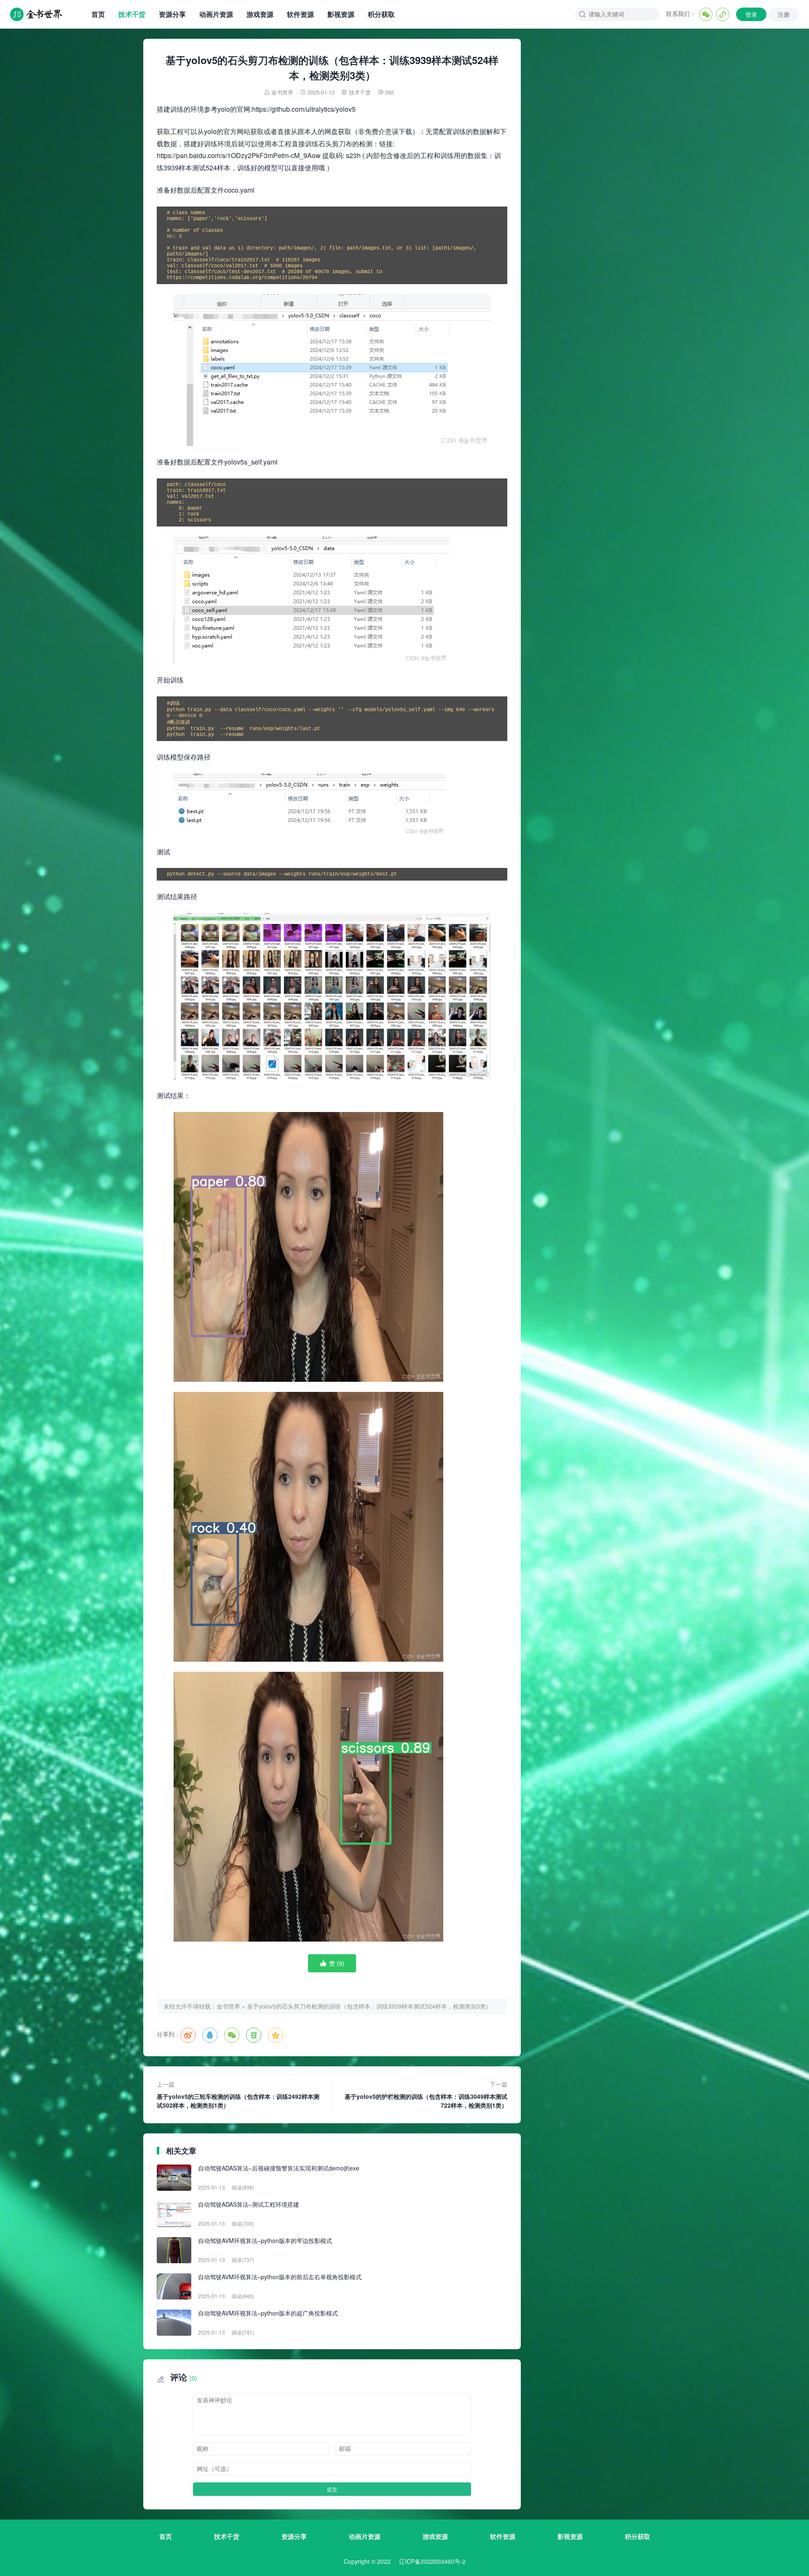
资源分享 (172, 14)
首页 (98, 14)
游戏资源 (260, 14)
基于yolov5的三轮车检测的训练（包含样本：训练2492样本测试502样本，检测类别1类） (238, 2095)
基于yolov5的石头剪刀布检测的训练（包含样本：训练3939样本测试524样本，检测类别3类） (369, 2006)
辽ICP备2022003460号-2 (432, 2561)
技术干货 (132, 14)
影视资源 (341, 14)
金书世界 (282, 92)
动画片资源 (216, 14)
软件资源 (300, 14)
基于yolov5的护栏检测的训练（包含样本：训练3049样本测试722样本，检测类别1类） (426, 2095)
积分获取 (381, 14)
